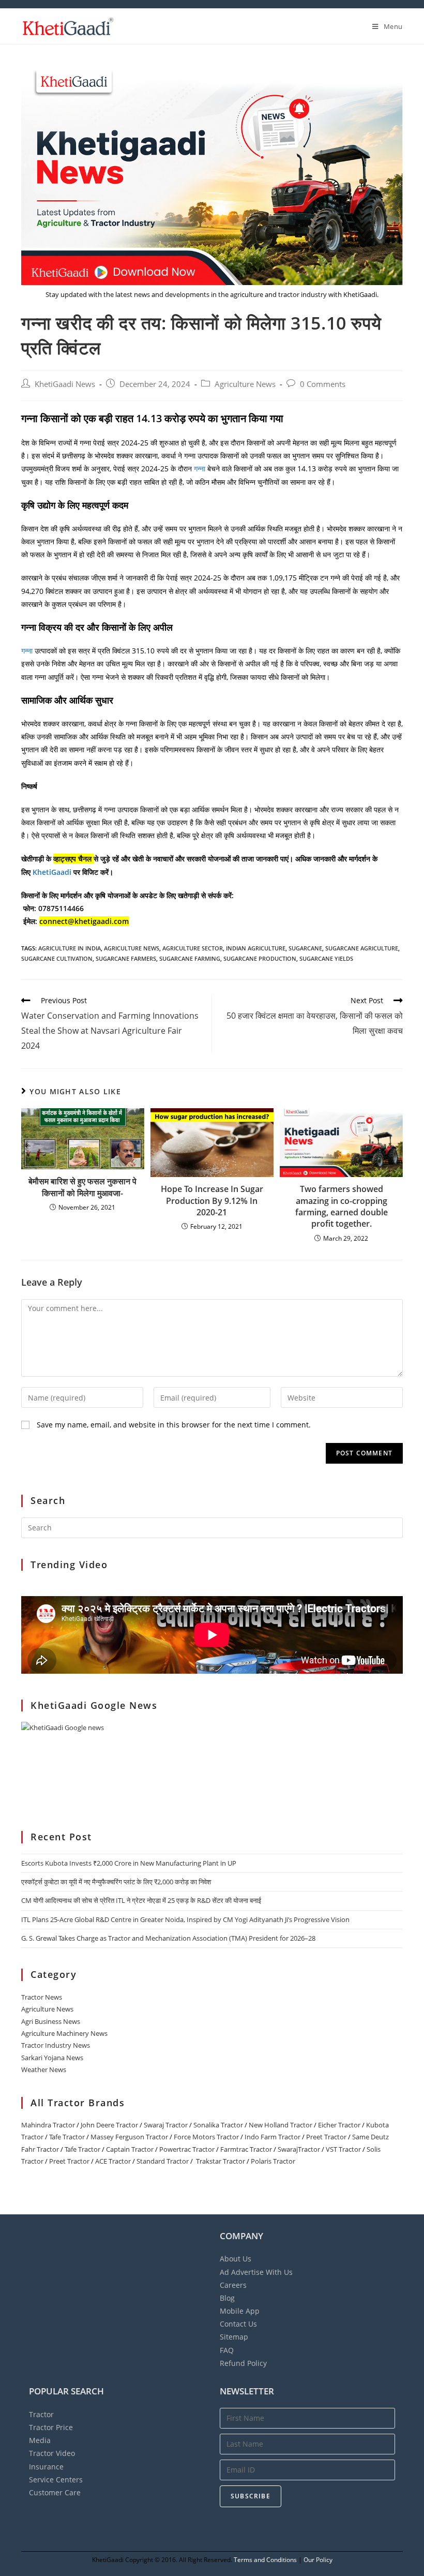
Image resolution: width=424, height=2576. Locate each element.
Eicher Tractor (339, 2125)
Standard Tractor (163, 2161)
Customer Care (55, 2492)
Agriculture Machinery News (64, 2033)
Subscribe (251, 2496)
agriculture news (132, 948)
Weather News (44, 2069)
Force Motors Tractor (206, 2137)
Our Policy (318, 2560)
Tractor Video (52, 2453)
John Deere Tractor (109, 2125)
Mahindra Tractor (48, 2125)
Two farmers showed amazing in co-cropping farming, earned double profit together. (342, 1206)
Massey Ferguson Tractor (129, 2137)
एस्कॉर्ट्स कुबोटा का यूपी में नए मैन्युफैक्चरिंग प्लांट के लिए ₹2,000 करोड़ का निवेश (116, 1882)
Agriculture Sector (193, 948)
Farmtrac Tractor (246, 2149)
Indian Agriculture (256, 948)
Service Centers (56, 2480)
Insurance (46, 2467)
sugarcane (305, 948)
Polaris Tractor (273, 2161)
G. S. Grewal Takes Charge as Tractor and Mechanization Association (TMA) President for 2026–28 (168, 1938)
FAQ (227, 2350)
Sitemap (234, 2337)
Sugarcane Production (260, 958)
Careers (233, 2285)
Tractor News (42, 1997)
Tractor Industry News (56, 2045)
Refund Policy (243, 2363)
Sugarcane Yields (326, 958)
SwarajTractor (299, 2149)
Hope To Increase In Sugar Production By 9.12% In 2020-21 (212, 1201)
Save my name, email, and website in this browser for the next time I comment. (174, 1425)
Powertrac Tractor (187, 2149)
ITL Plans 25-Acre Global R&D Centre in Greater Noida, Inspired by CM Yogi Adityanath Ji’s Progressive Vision (185, 1919)
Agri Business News (51, 2021)
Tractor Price (51, 2427)
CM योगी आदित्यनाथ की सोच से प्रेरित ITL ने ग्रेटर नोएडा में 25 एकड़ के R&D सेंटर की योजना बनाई (141, 1900)
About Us (236, 2259)
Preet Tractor (326, 2137)
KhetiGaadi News (65, 384)
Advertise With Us (256, 2272)
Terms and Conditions (265, 2560)
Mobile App (240, 2311)
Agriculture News (245, 384)
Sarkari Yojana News (52, 2058)
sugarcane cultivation (57, 958)
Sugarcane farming (190, 958)
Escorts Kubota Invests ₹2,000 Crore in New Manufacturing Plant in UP (129, 1863)
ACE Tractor (113, 2161)
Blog (227, 2298)
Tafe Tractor (67, 2137)
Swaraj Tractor (166, 2125)
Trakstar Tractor (221, 2161)
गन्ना (201, 468)
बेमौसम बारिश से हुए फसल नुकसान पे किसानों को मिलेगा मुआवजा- (82, 1187)
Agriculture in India (70, 948)
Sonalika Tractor (218, 2125)
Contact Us (238, 2324)
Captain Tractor (130, 2149)
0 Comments (323, 384)
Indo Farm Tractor (272, 2137)
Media (40, 2440)
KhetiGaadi (53, 872)
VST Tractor (343, 2149)
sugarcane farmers (126, 958)
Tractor (41, 2414)
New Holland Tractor (281, 2125)
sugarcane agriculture (362, 948)
